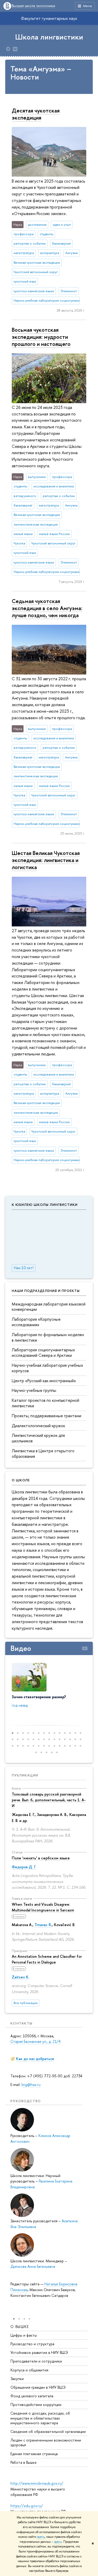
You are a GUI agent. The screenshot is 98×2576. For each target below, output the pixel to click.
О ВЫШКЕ (20, 2327)
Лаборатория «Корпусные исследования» (36, 1322)
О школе (21, 1480)
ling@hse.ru (31, 2085)
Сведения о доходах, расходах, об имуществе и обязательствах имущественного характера (40, 2418)
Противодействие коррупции (36, 2405)
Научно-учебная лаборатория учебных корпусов (47, 1368)
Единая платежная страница (34, 2454)
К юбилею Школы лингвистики (45, 1205)
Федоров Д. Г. (24, 1867)
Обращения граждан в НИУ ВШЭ (38, 2387)
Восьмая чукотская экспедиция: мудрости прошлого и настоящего (41, 337)
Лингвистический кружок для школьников (38, 1438)
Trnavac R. (43, 1925)
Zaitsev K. (21, 1977)
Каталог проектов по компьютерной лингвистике (45, 1403)
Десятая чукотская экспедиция (36, 114)
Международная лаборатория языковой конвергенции (49, 1307)
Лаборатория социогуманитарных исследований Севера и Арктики (43, 1352)
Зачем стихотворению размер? (39, 1697)
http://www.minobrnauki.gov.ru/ (37, 2483)
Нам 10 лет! (24, 1268)
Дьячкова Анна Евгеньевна (33, 2266)
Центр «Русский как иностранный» (44, 1381)
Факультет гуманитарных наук (49, 18)
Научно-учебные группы (34, 1390)
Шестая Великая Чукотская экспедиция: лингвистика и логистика (46, 860)
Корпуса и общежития (29, 2370)
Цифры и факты (24, 2335)
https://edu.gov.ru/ (27, 2506)
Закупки (17, 2379)
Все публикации (26, 2003)
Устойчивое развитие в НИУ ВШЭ (39, 2352)
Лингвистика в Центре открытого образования (43, 1453)
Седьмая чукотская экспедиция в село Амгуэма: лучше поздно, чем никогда (47, 608)
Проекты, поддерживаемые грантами (47, 1416)
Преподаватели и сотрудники (36, 2361)
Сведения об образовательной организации (48, 2431)
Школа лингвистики (49, 37)
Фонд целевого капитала (32, 2396)
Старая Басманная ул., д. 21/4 (36, 2041)
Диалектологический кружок (38, 1426)
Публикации (25, 1775)
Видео (21, 1648)
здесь (41, 2537)
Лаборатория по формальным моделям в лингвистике (48, 1337)
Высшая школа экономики (33, 6)
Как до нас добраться (35, 2059)
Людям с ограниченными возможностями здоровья (46, 2442)
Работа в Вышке (24, 2462)
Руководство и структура (32, 2344)
